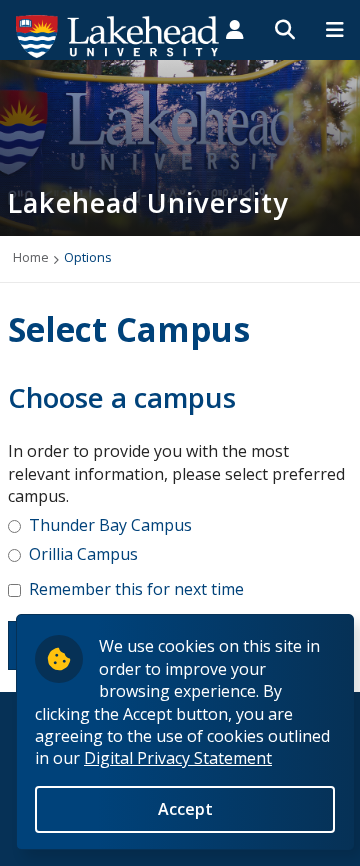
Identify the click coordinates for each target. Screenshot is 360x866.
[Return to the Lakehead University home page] (118, 35)
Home (31, 257)
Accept (185, 809)
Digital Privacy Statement (178, 758)
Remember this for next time (136, 589)
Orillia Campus (83, 554)
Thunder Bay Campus (110, 525)
